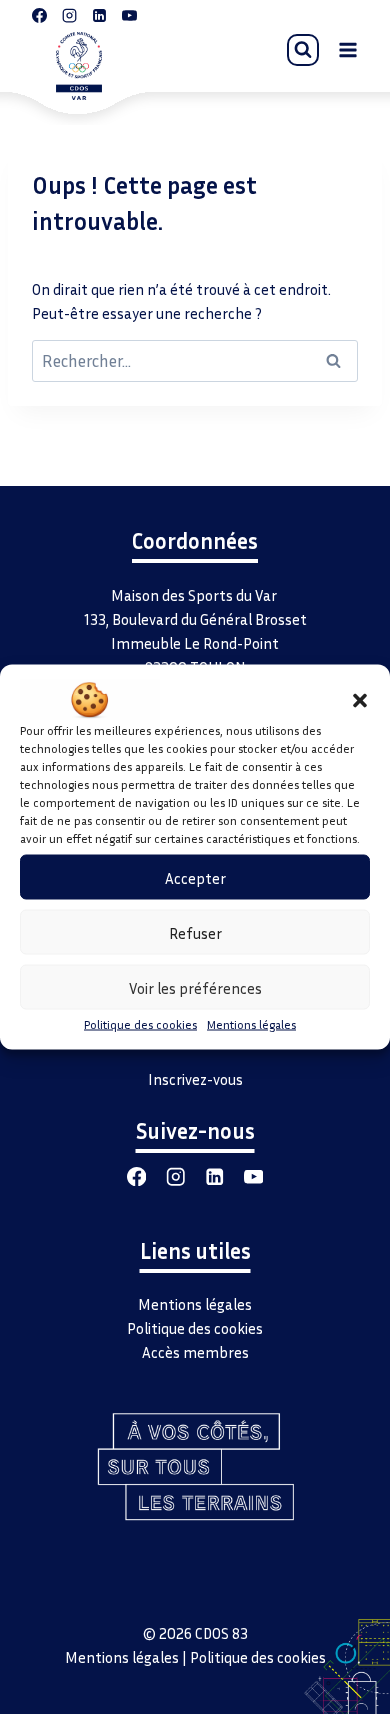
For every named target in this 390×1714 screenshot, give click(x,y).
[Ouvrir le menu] (347, 49)
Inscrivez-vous (195, 1079)
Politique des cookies (140, 1024)
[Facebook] (136, 1176)
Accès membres (195, 1352)
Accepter (195, 877)
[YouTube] (253, 1176)
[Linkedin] (214, 1176)
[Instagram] (175, 1176)
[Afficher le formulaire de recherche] (303, 50)
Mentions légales (251, 1024)
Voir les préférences (195, 987)
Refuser (195, 932)
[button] (360, 700)
